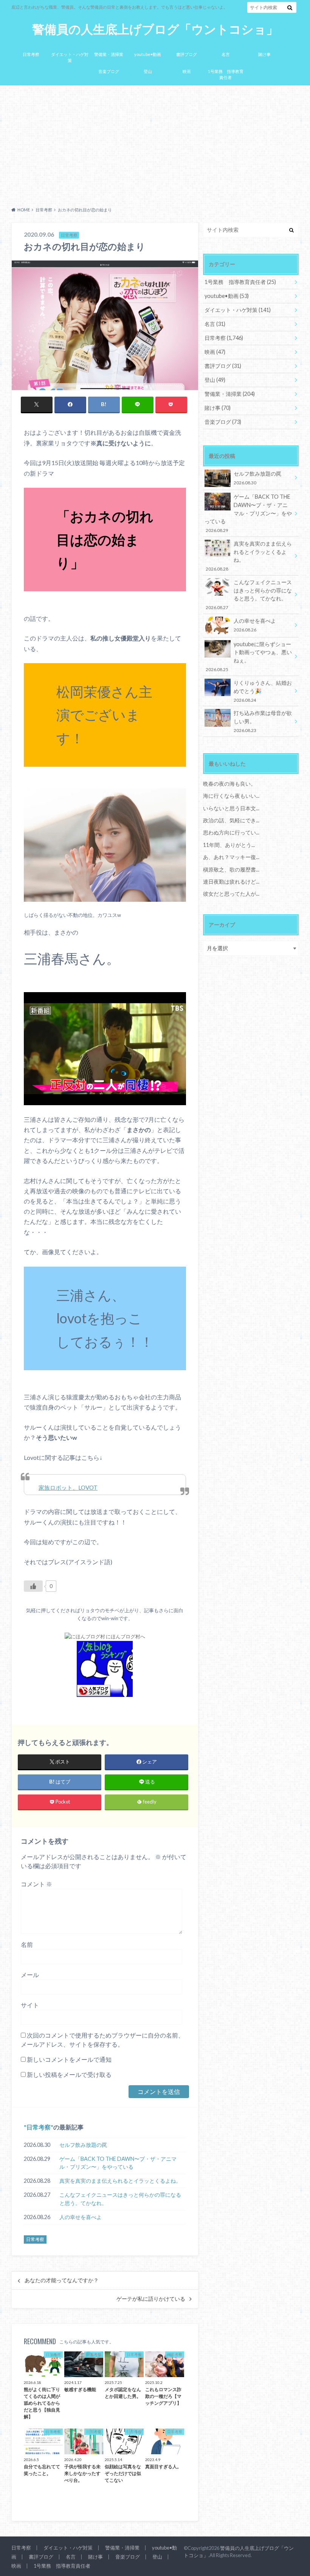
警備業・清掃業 (109, 54)
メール (30, 1975)
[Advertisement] (155, 144)
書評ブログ (187, 54)
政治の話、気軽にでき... (231, 820)
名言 (226, 54)
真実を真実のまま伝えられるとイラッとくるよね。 (120, 2181)
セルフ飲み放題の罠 (83, 2145)
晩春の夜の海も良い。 (229, 784)
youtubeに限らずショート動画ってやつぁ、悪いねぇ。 (249, 656)
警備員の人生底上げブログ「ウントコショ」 (155, 29)
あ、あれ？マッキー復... (231, 857)
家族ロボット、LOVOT (68, 1487)
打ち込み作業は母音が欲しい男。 (263, 721)
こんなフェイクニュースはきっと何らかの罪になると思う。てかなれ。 (120, 2199)
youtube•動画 (148, 54)
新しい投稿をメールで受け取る (69, 2074)
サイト (30, 2005)
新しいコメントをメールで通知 (69, 2059)
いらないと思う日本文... (231, 808)
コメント (36, 1884)
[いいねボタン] (33, 1586)
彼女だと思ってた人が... (231, 894)
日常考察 (31, 54)
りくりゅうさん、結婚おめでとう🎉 (263, 691)
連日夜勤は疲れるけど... (231, 882)
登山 (148, 71)
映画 (187, 71)
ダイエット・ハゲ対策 (70, 57)
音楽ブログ (109, 71)
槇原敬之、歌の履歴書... (231, 869)
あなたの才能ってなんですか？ (62, 2280)
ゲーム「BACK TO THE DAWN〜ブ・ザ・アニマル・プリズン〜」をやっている (118, 2163)
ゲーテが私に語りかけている (151, 2299)
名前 (27, 1944)
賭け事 (264, 54)
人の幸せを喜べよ (81, 2217)
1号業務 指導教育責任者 (226, 74)
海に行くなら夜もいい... (231, 796)
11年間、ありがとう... (229, 845)
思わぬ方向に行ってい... (231, 832)
